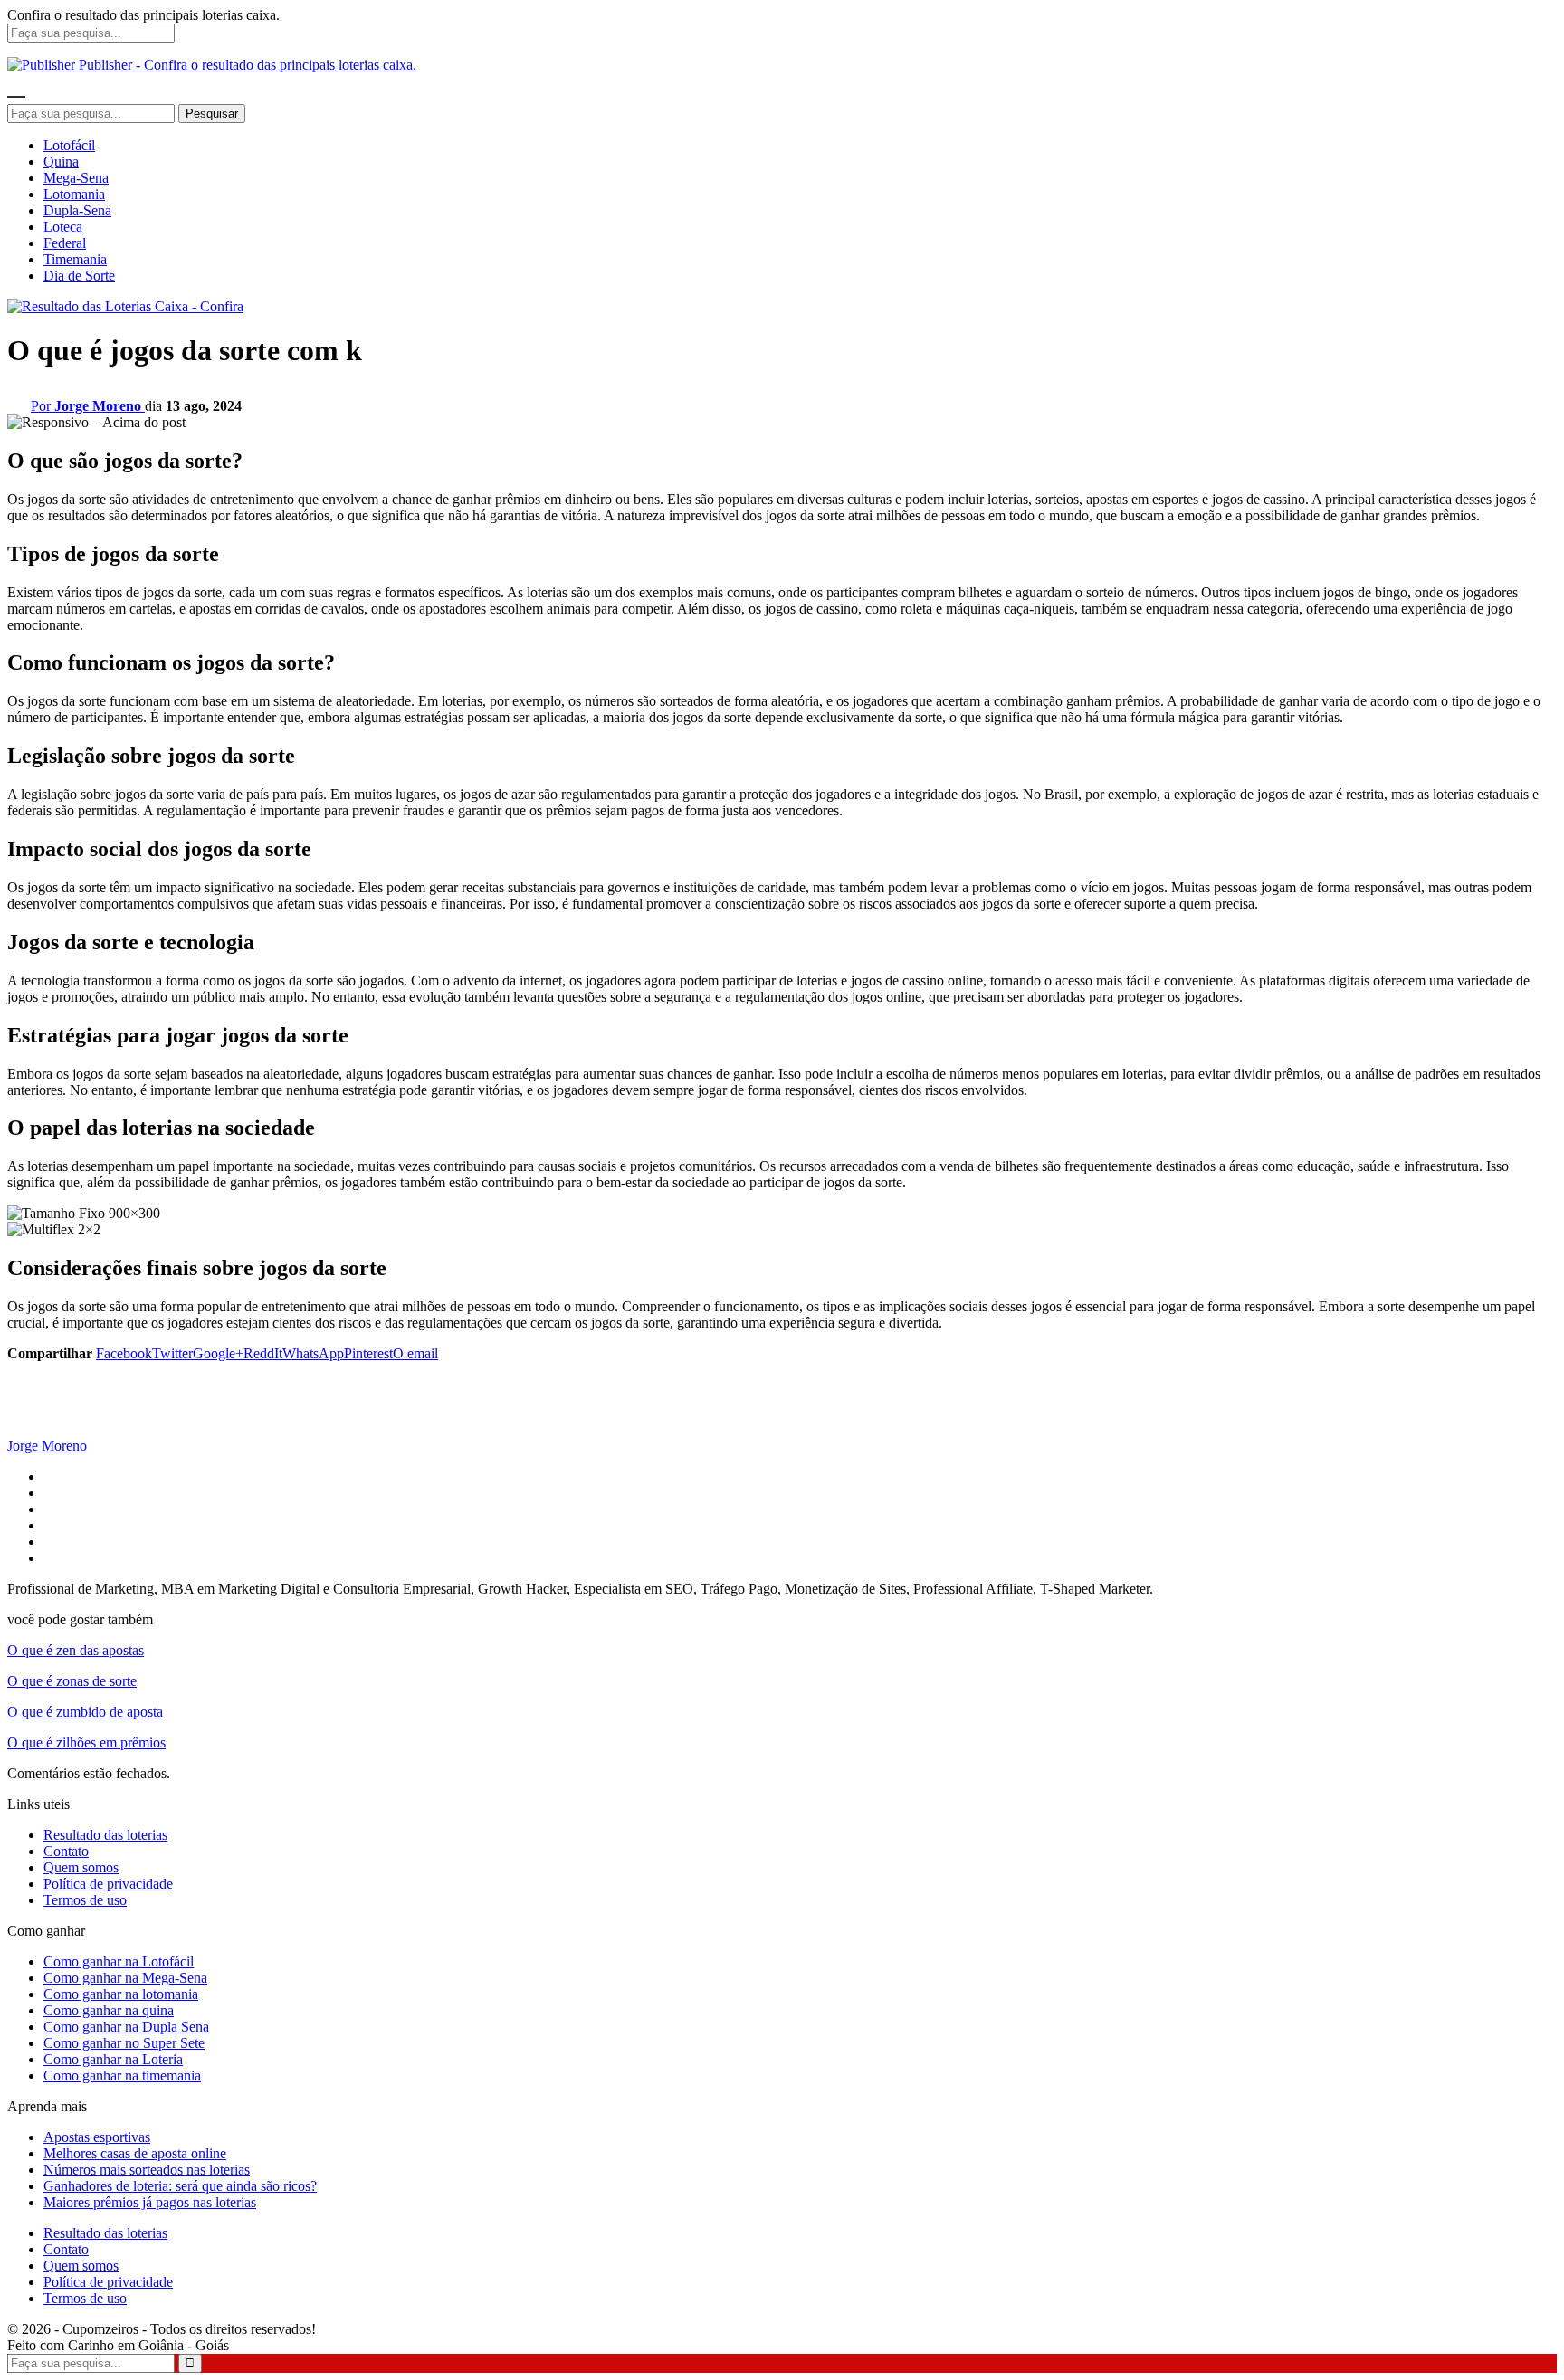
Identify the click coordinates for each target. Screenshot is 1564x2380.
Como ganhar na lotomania (121, 1994)
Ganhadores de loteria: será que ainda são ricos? (180, 2186)
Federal (65, 243)
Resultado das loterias (105, 1835)
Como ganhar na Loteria (113, 2059)
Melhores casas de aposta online (135, 2153)
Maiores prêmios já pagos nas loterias (150, 2202)
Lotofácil (69, 145)
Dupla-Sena (77, 210)
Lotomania (74, 194)
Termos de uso (85, 1900)
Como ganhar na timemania (122, 2075)
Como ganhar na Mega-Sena (125, 1978)
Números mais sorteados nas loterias (147, 2170)
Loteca (63, 227)
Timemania (75, 259)
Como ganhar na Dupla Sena (126, 2027)
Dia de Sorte (79, 276)
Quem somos (81, 1867)
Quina (61, 162)
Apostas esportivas (97, 2137)
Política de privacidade (108, 1884)
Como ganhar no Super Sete (124, 2043)
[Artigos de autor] (43, 1429)
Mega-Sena (76, 178)
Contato (66, 1851)
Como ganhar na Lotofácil (119, 1961)
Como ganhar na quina (109, 2010)
